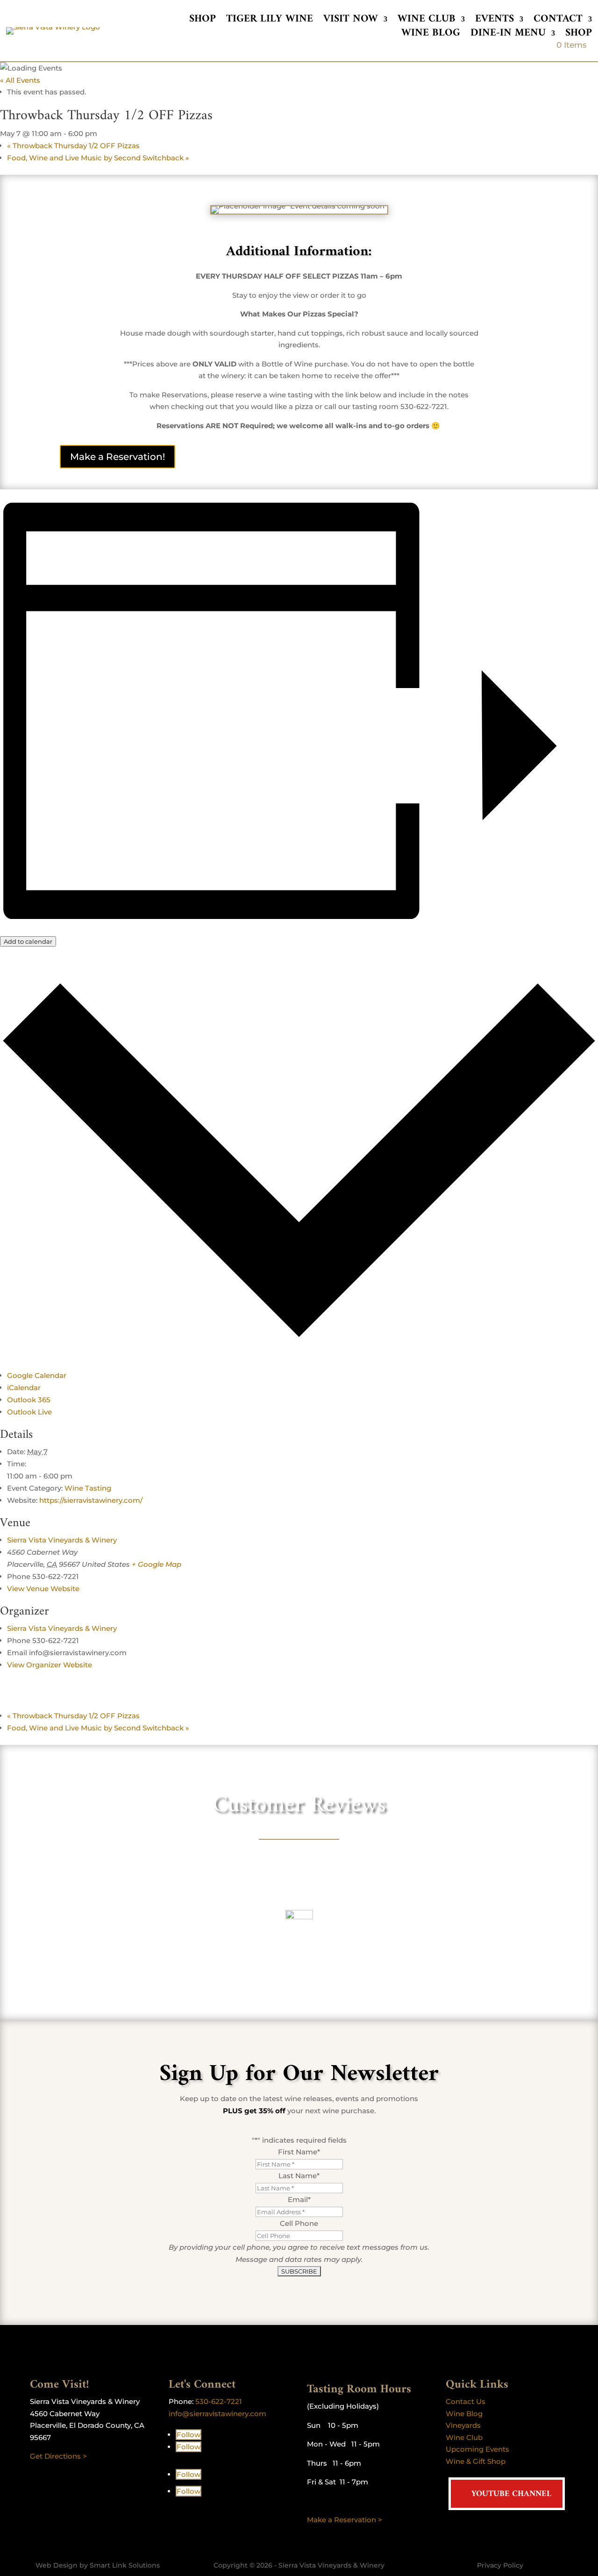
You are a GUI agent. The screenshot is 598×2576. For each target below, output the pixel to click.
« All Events (20, 80)
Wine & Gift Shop (476, 2461)
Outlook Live (29, 1412)
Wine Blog (431, 35)
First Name (299, 2152)
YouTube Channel (511, 2494)
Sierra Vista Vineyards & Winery (62, 1540)
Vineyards (463, 2425)
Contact (558, 21)
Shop (203, 21)
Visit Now (351, 21)
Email (299, 2199)
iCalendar (24, 1388)
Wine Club (427, 21)
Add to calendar (28, 941)
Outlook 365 (29, 1400)
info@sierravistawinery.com (217, 2414)
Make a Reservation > (345, 2520)
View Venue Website (43, 1589)
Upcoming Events (477, 2449)
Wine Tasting (88, 1488)
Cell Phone (299, 2223)
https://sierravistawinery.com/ (91, 1500)
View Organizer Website (50, 1665)
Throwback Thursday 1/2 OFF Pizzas (73, 146)
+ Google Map (157, 1564)
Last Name (299, 2176)
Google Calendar (37, 1375)
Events (495, 21)
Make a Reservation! (117, 457)
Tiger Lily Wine (270, 21)
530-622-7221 (219, 2401)
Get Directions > (58, 2456)
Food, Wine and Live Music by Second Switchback (98, 158)
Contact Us (466, 2401)
